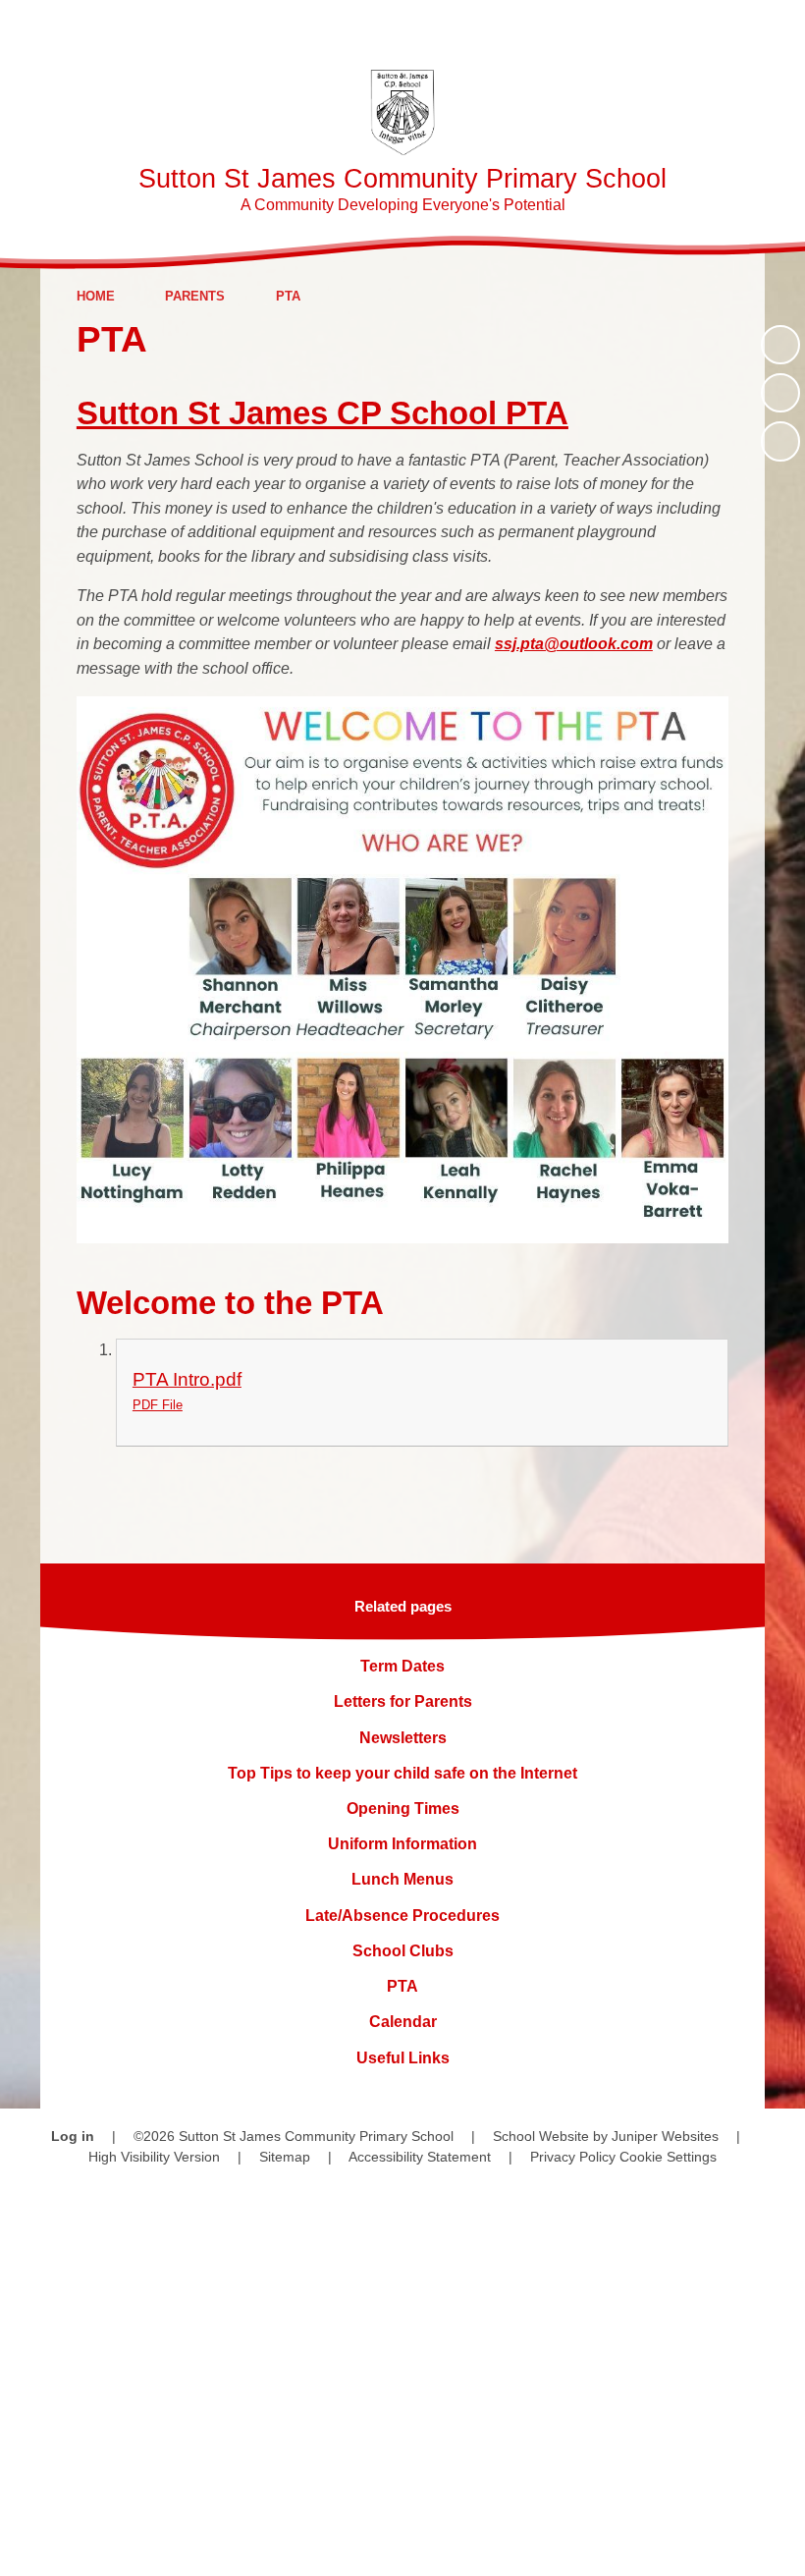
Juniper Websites (665, 2136)
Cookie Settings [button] (668, 2157)
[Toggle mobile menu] (778, 27)
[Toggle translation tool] (667, 27)
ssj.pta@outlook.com (574, 644)
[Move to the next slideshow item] (780, 441)
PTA (288, 296)
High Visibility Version (154, 2157)
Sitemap (285, 2157)
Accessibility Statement (420, 2157)
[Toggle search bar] (721, 27)
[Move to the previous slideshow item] (780, 393)
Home (96, 296)
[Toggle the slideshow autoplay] (780, 345)
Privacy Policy (573, 2157)
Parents (195, 296)
